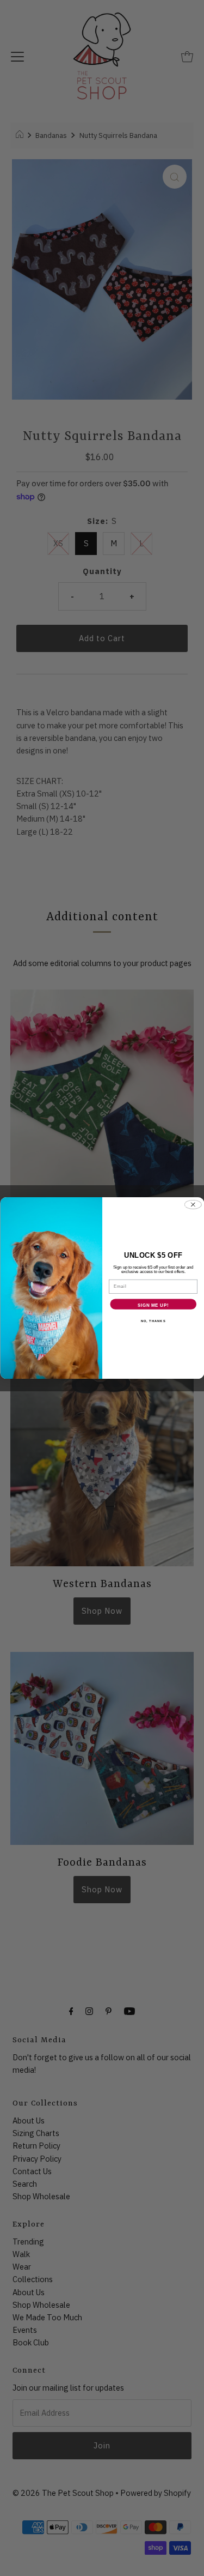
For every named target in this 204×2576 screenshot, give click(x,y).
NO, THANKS (153, 1321)
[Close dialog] (193, 1205)
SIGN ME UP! (153, 1305)
